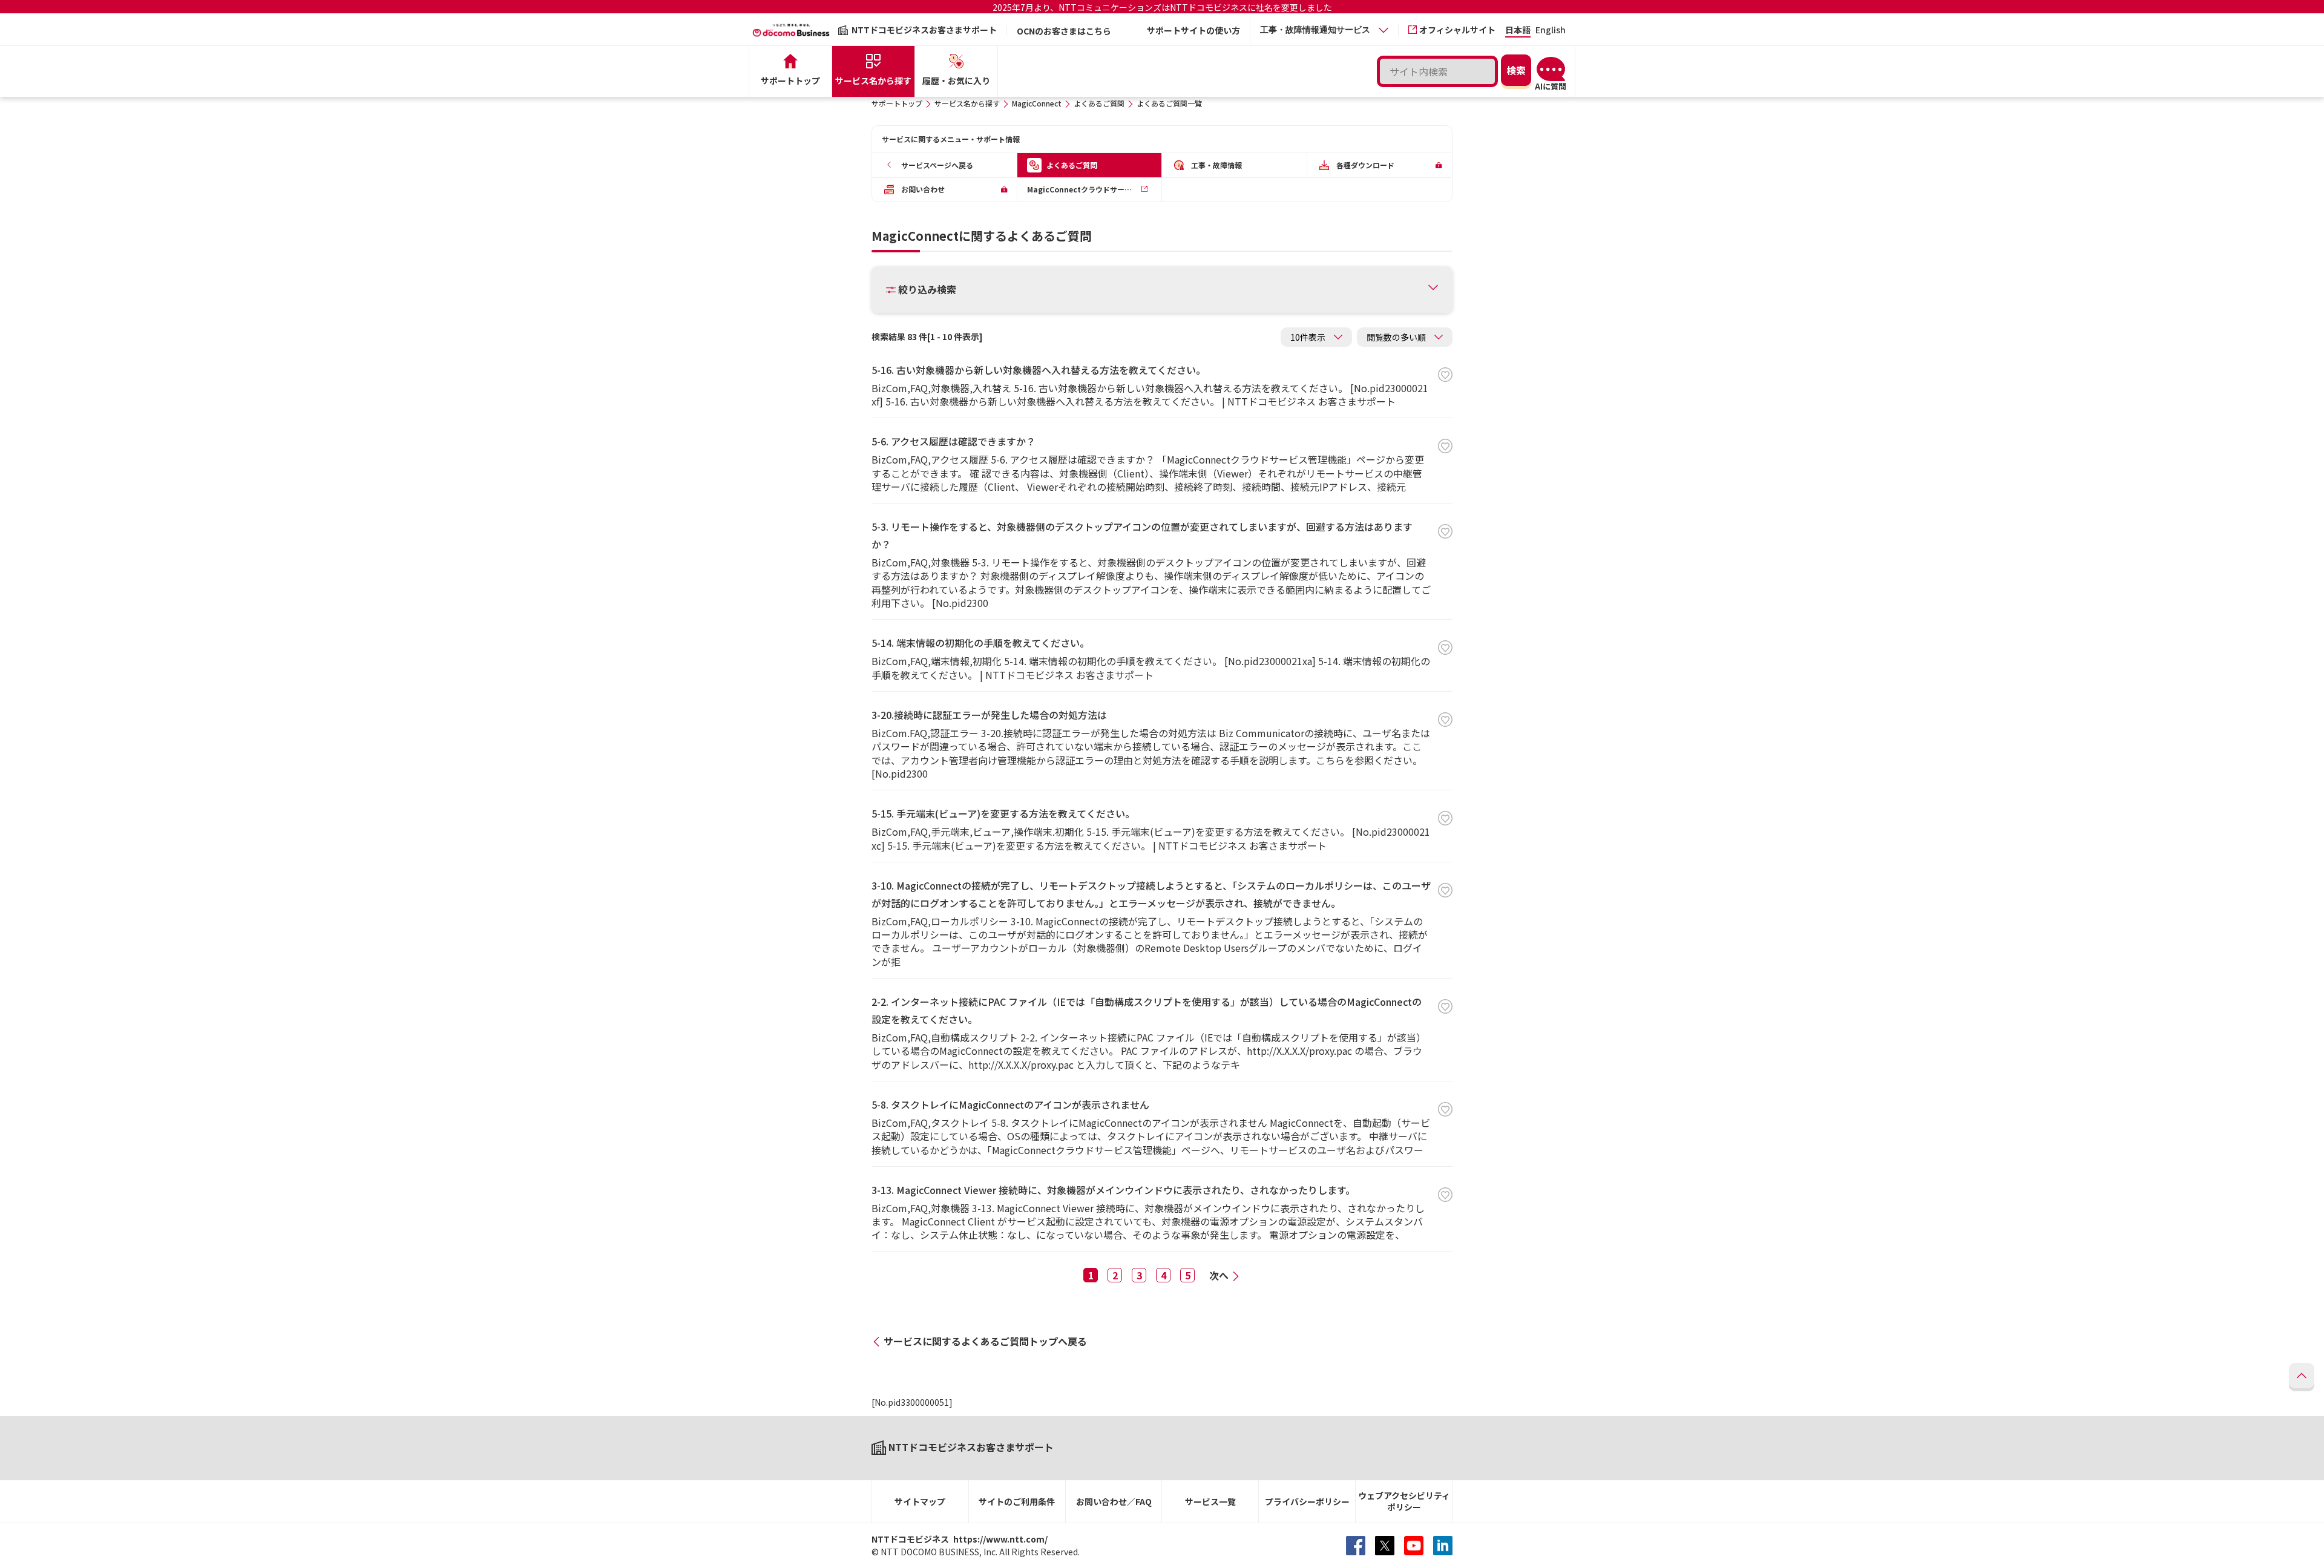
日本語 (1518, 31)
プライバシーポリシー (1307, 1501)
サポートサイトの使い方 (1193, 30)
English (1551, 31)
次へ (1219, 1275)
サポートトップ (897, 103)
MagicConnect (1037, 103)
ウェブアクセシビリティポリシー (1404, 1501)
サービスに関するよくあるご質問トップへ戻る (985, 1341)
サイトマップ (920, 1501)
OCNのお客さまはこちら (1064, 31)
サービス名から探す (967, 103)
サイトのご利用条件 (1017, 1501)
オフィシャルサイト (1457, 30)
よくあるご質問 (1099, 103)
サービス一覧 (1210, 1501)
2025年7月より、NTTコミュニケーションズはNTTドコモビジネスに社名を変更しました (1162, 7)
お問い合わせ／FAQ (1114, 1501)
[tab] (1324, 30)
